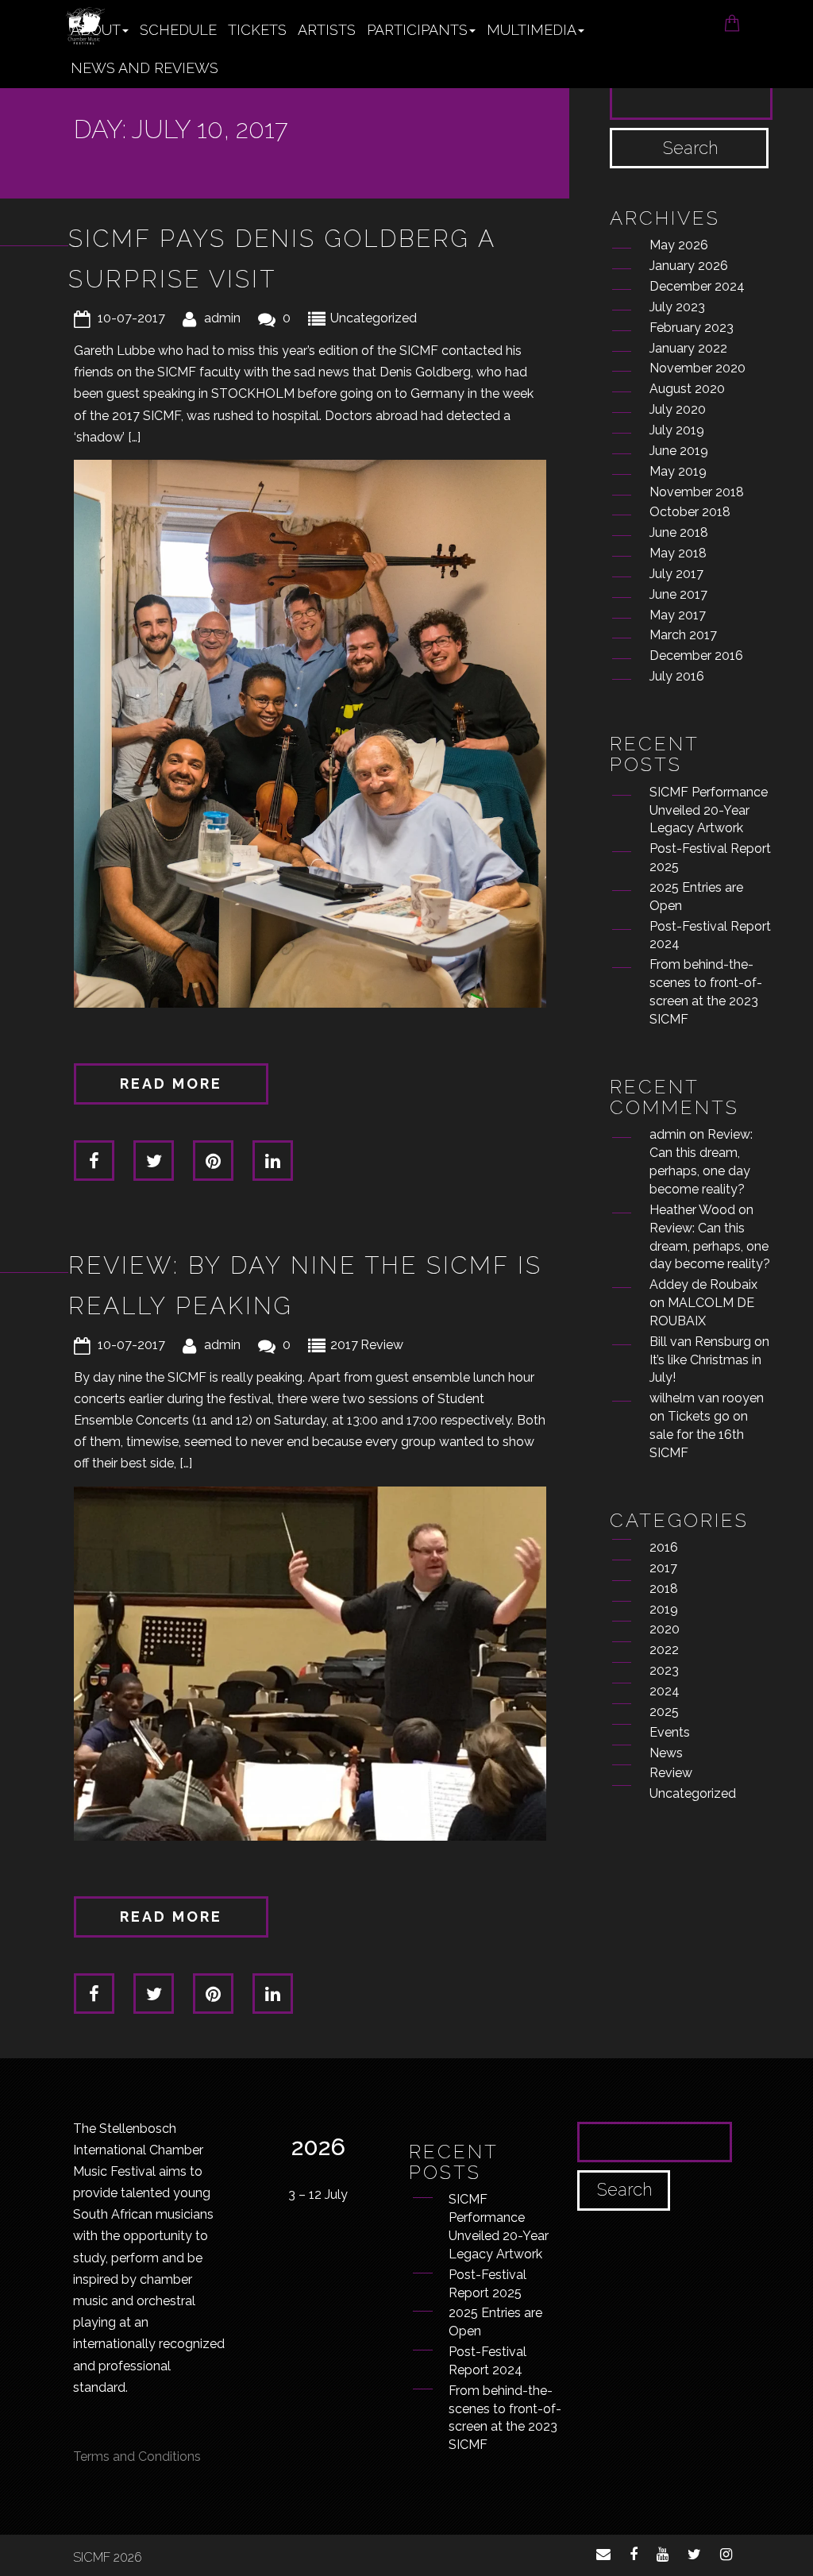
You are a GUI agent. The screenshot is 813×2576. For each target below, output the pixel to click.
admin (222, 318)
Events (670, 1732)
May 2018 (678, 553)
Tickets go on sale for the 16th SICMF (699, 1435)
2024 (665, 1691)
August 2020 (687, 389)
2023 (664, 1670)
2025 (664, 1712)
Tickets (257, 30)
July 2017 (676, 574)
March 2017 (683, 635)
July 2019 (677, 430)
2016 (664, 1547)
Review (382, 1345)
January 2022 (688, 348)
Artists (327, 30)
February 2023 (692, 328)
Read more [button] (171, 1084)
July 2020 (678, 409)
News (666, 1753)
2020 (665, 1629)
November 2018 (697, 492)
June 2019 (679, 451)
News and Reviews (144, 68)
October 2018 (690, 512)
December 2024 (697, 286)
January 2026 (689, 266)
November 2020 (697, 368)
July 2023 (677, 307)
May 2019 (678, 471)
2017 (344, 1345)
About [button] (96, 30)
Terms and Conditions (137, 2456)
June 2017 (678, 594)
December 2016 (696, 656)
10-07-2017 (131, 318)
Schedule (178, 30)
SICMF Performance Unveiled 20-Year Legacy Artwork (709, 810)
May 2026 (679, 245)
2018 (664, 1589)
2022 (664, 1650)
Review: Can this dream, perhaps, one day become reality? (710, 1246)
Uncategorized (374, 318)
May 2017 (678, 615)
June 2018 (679, 532)
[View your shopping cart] (732, 19)
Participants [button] (417, 30)
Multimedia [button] (532, 30)
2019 (664, 1609)
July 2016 (677, 676)
